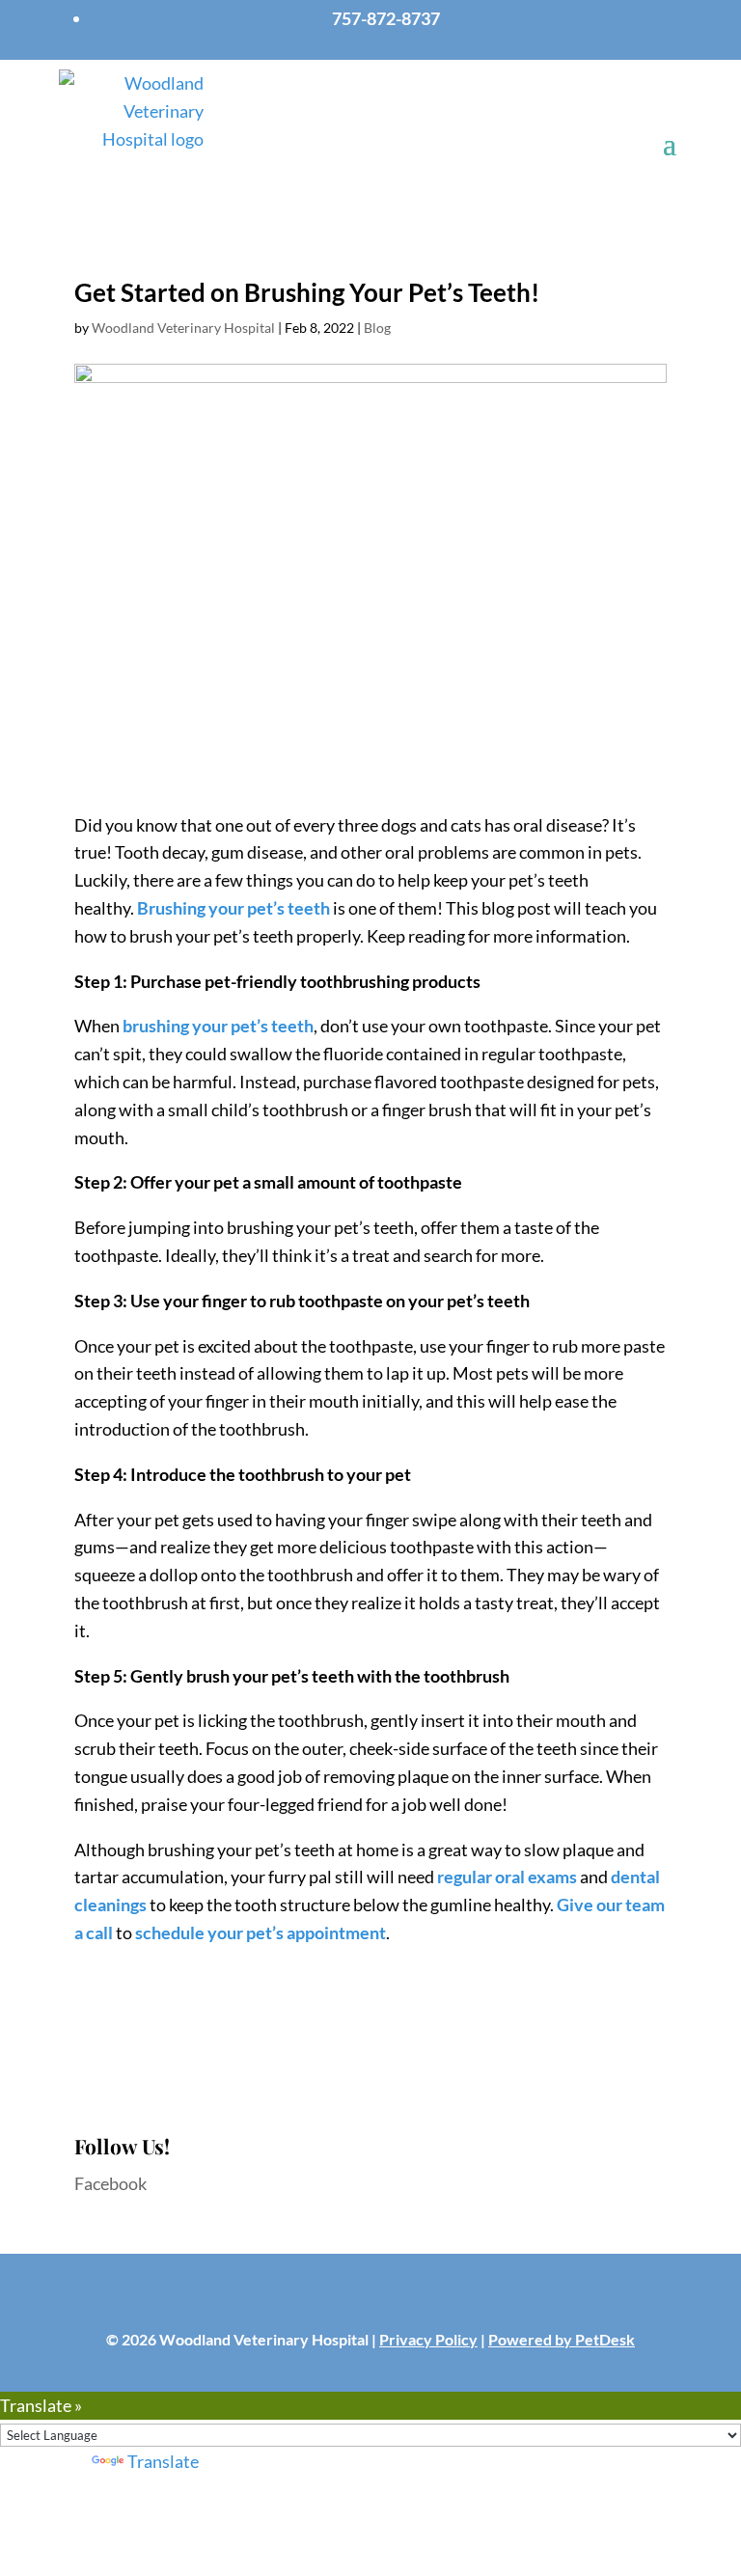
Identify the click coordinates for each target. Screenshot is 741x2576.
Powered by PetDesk (562, 2339)
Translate (163, 2461)
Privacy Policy (428, 2339)
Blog (377, 328)
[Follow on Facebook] (370, 2298)
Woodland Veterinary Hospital (183, 328)
